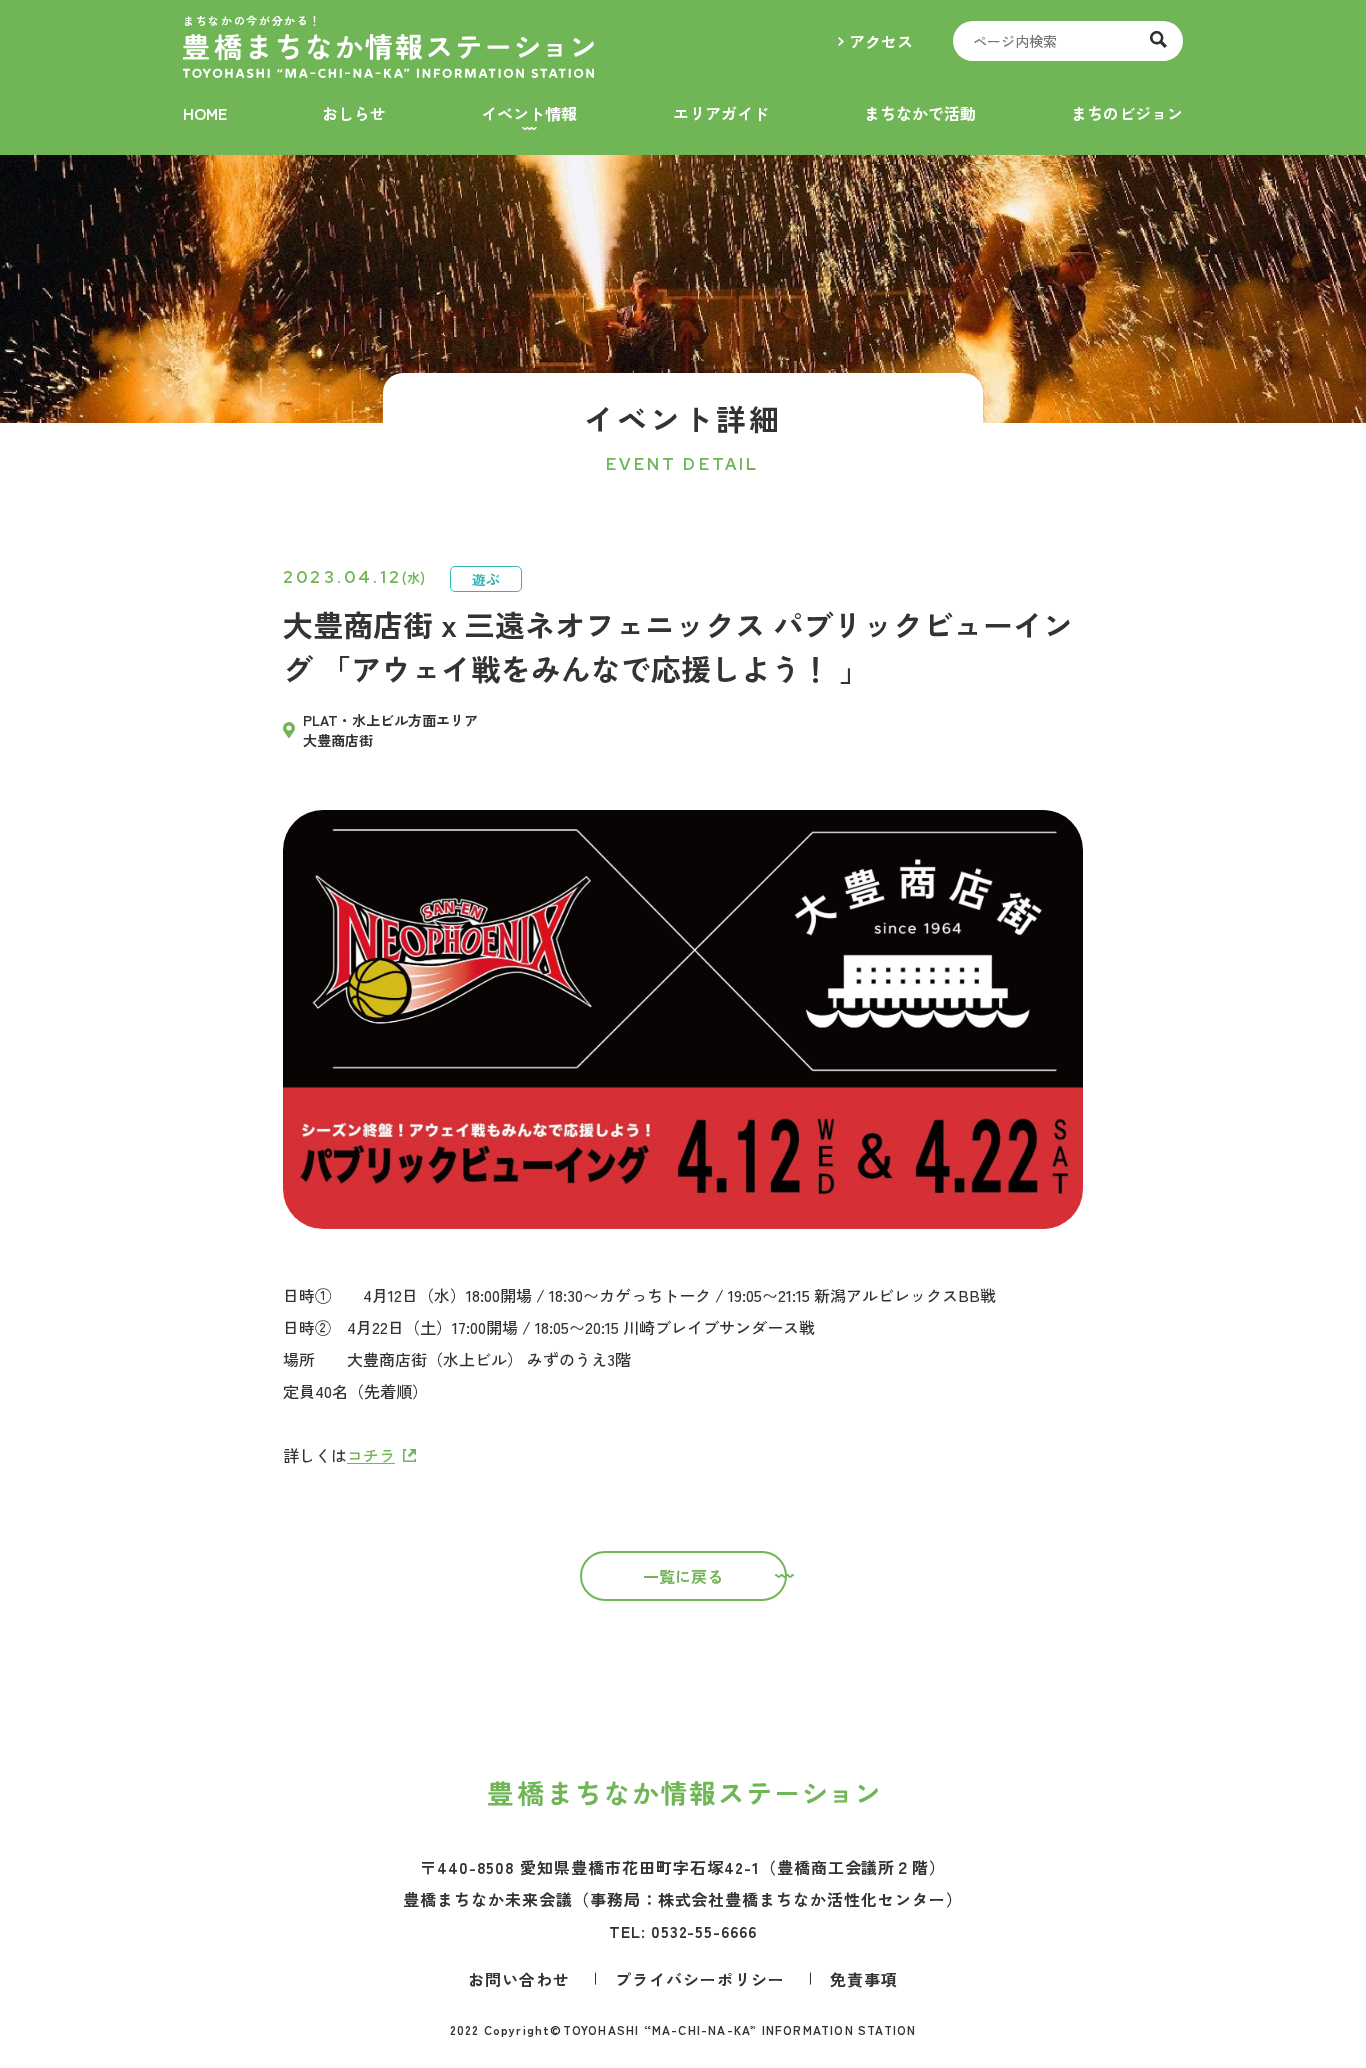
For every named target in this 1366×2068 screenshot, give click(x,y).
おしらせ (354, 113)
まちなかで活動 (920, 113)
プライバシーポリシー (700, 1979)
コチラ (371, 1455)
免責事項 (864, 1979)
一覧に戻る (683, 1576)
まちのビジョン (1127, 113)
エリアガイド (721, 113)
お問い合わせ (519, 1979)
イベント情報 (529, 113)
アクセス (881, 41)
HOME (205, 113)
